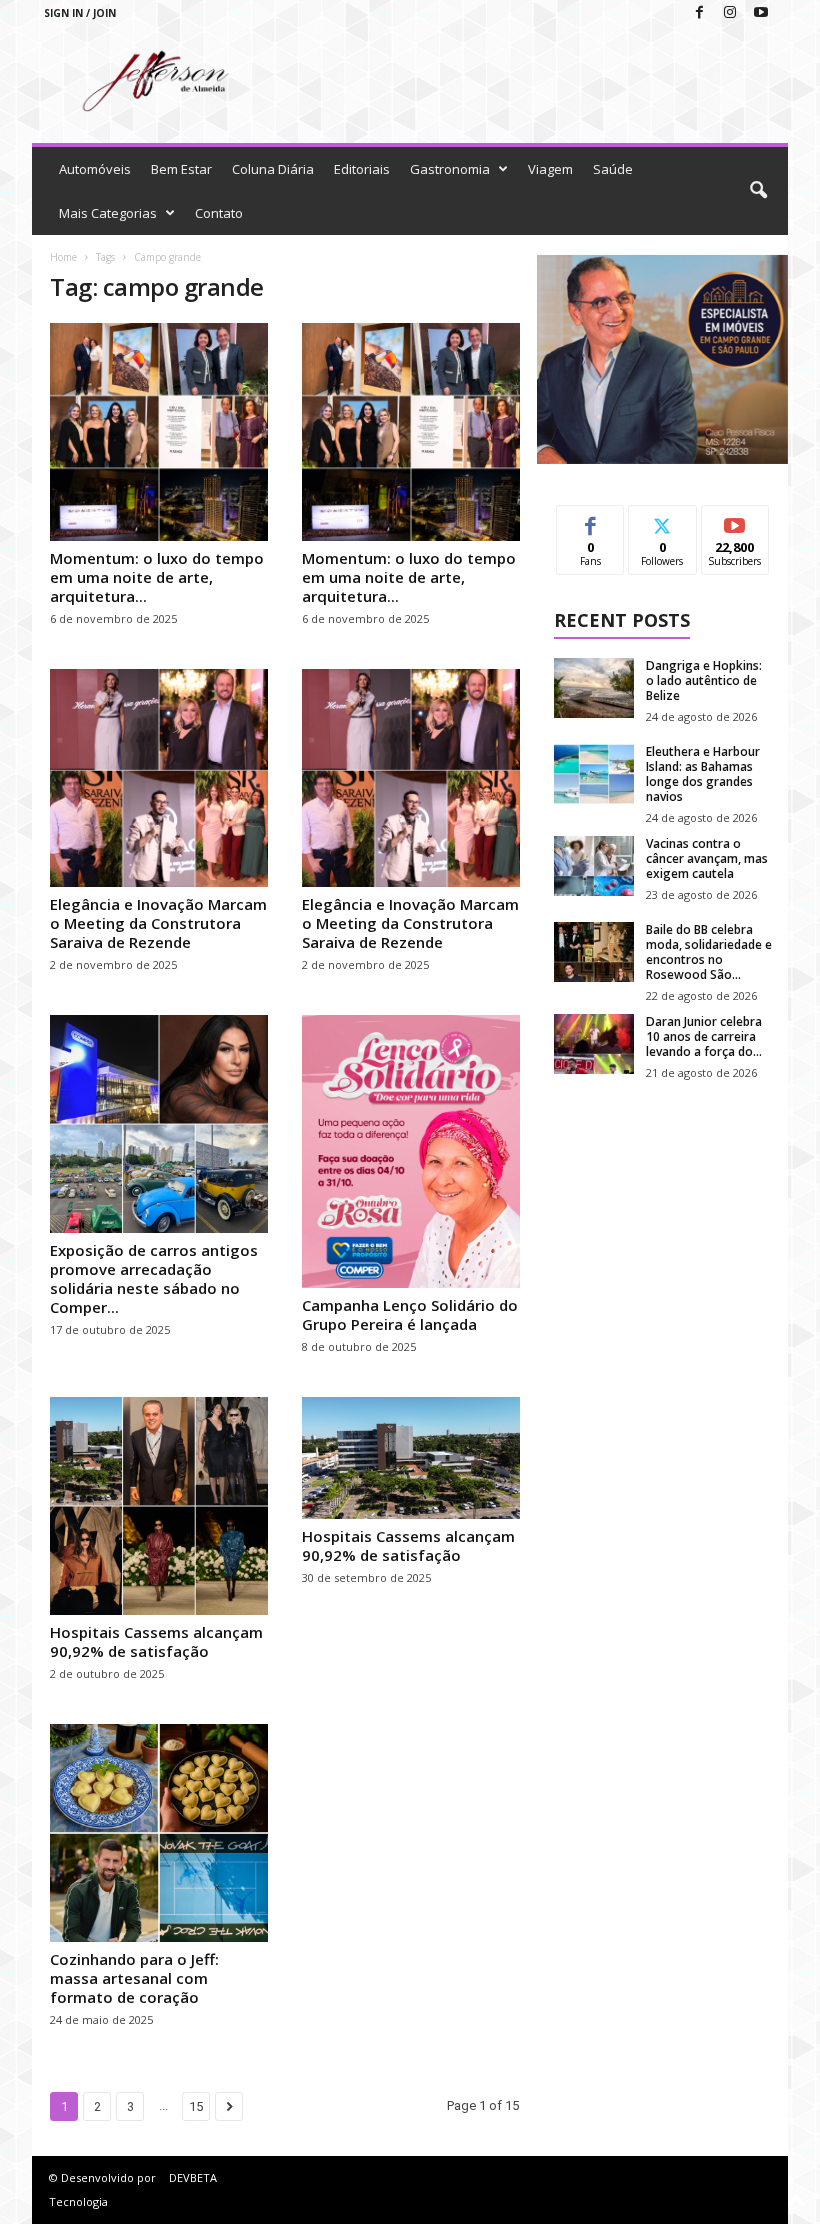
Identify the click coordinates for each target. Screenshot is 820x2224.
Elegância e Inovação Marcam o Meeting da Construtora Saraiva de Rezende (158, 923)
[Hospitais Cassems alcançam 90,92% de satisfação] (159, 1506)
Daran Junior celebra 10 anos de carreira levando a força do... (704, 1036)
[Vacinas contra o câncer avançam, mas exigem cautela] (594, 866)
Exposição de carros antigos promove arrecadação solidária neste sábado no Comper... (154, 1278)
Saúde (613, 169)
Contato (219, 213)
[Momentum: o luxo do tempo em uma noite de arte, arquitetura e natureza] (159, 432)
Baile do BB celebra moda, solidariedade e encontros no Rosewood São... (709, 952)
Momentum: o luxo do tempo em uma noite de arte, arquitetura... (157, 577)
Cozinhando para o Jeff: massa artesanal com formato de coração (134, 1978)
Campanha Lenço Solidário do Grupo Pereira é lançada (410, 1314)
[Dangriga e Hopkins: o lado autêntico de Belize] (594, 688)
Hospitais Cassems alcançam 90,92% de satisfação (156, 1641)
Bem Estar (181, 169)
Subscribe (735, 520)
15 (196, 2106)
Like (590, 520)
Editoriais (362, 169)
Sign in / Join (80, 13)
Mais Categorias (108, 213)
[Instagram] (730, 13)
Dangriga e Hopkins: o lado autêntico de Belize (704, 680)
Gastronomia (450, 169)
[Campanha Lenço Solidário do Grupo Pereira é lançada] (411, 1151)
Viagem (550, 169)
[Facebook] (699, 13)
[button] (758, 191)
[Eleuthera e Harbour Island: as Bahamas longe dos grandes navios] (594, 774)
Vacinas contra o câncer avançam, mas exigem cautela (707, 858)
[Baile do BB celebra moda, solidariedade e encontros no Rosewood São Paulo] (594, 952)
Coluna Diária (273, 169)
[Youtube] (761, 13)
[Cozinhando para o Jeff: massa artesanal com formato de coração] (159, 1833)
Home (63, 257)
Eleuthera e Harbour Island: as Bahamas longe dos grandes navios (703, 774)
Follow (662, 520)
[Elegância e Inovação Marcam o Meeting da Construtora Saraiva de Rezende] (159, 778)
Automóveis (95, 169)
